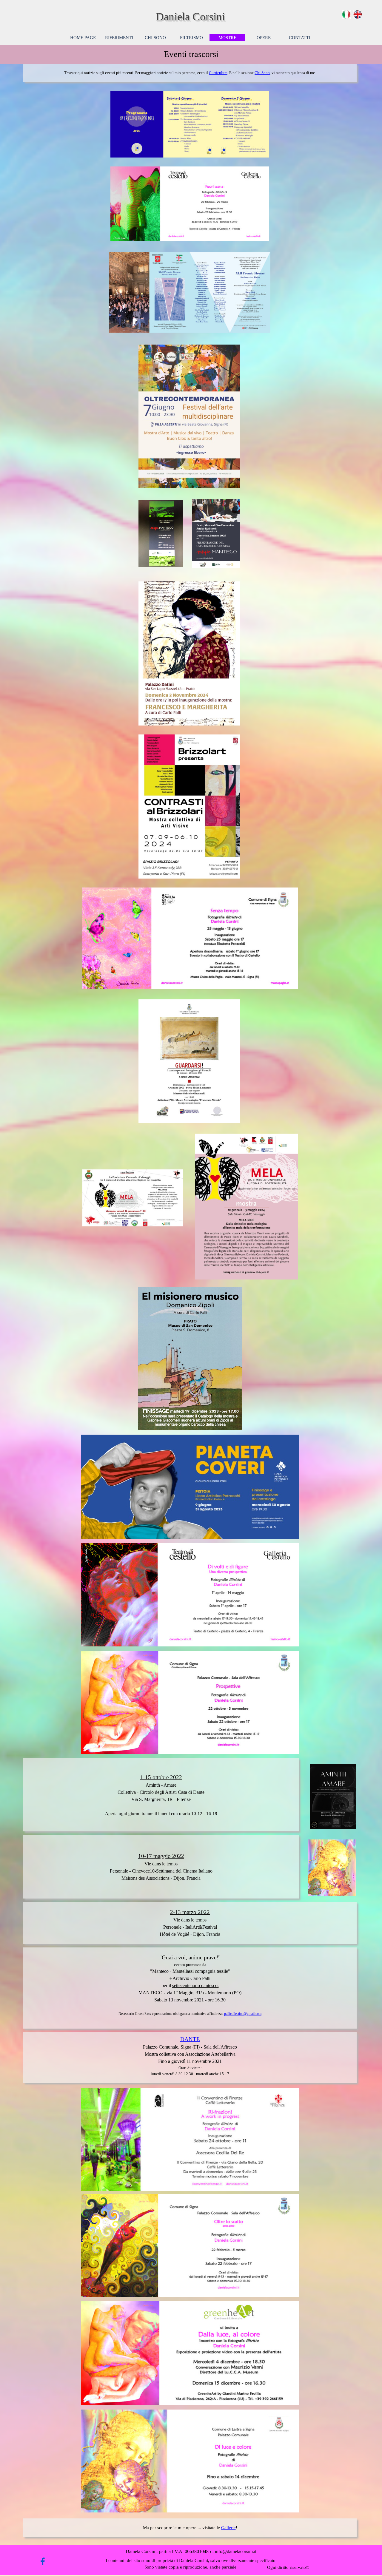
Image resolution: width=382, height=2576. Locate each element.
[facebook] (43, 2561)
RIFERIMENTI (119, 38)
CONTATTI (300, 38)
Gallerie (228, 2528)
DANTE (190, 2039)
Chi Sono (262, 73)
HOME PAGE (83, 38)
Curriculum (218, 73)
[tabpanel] (191, 54)
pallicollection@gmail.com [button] (243, 2014)
